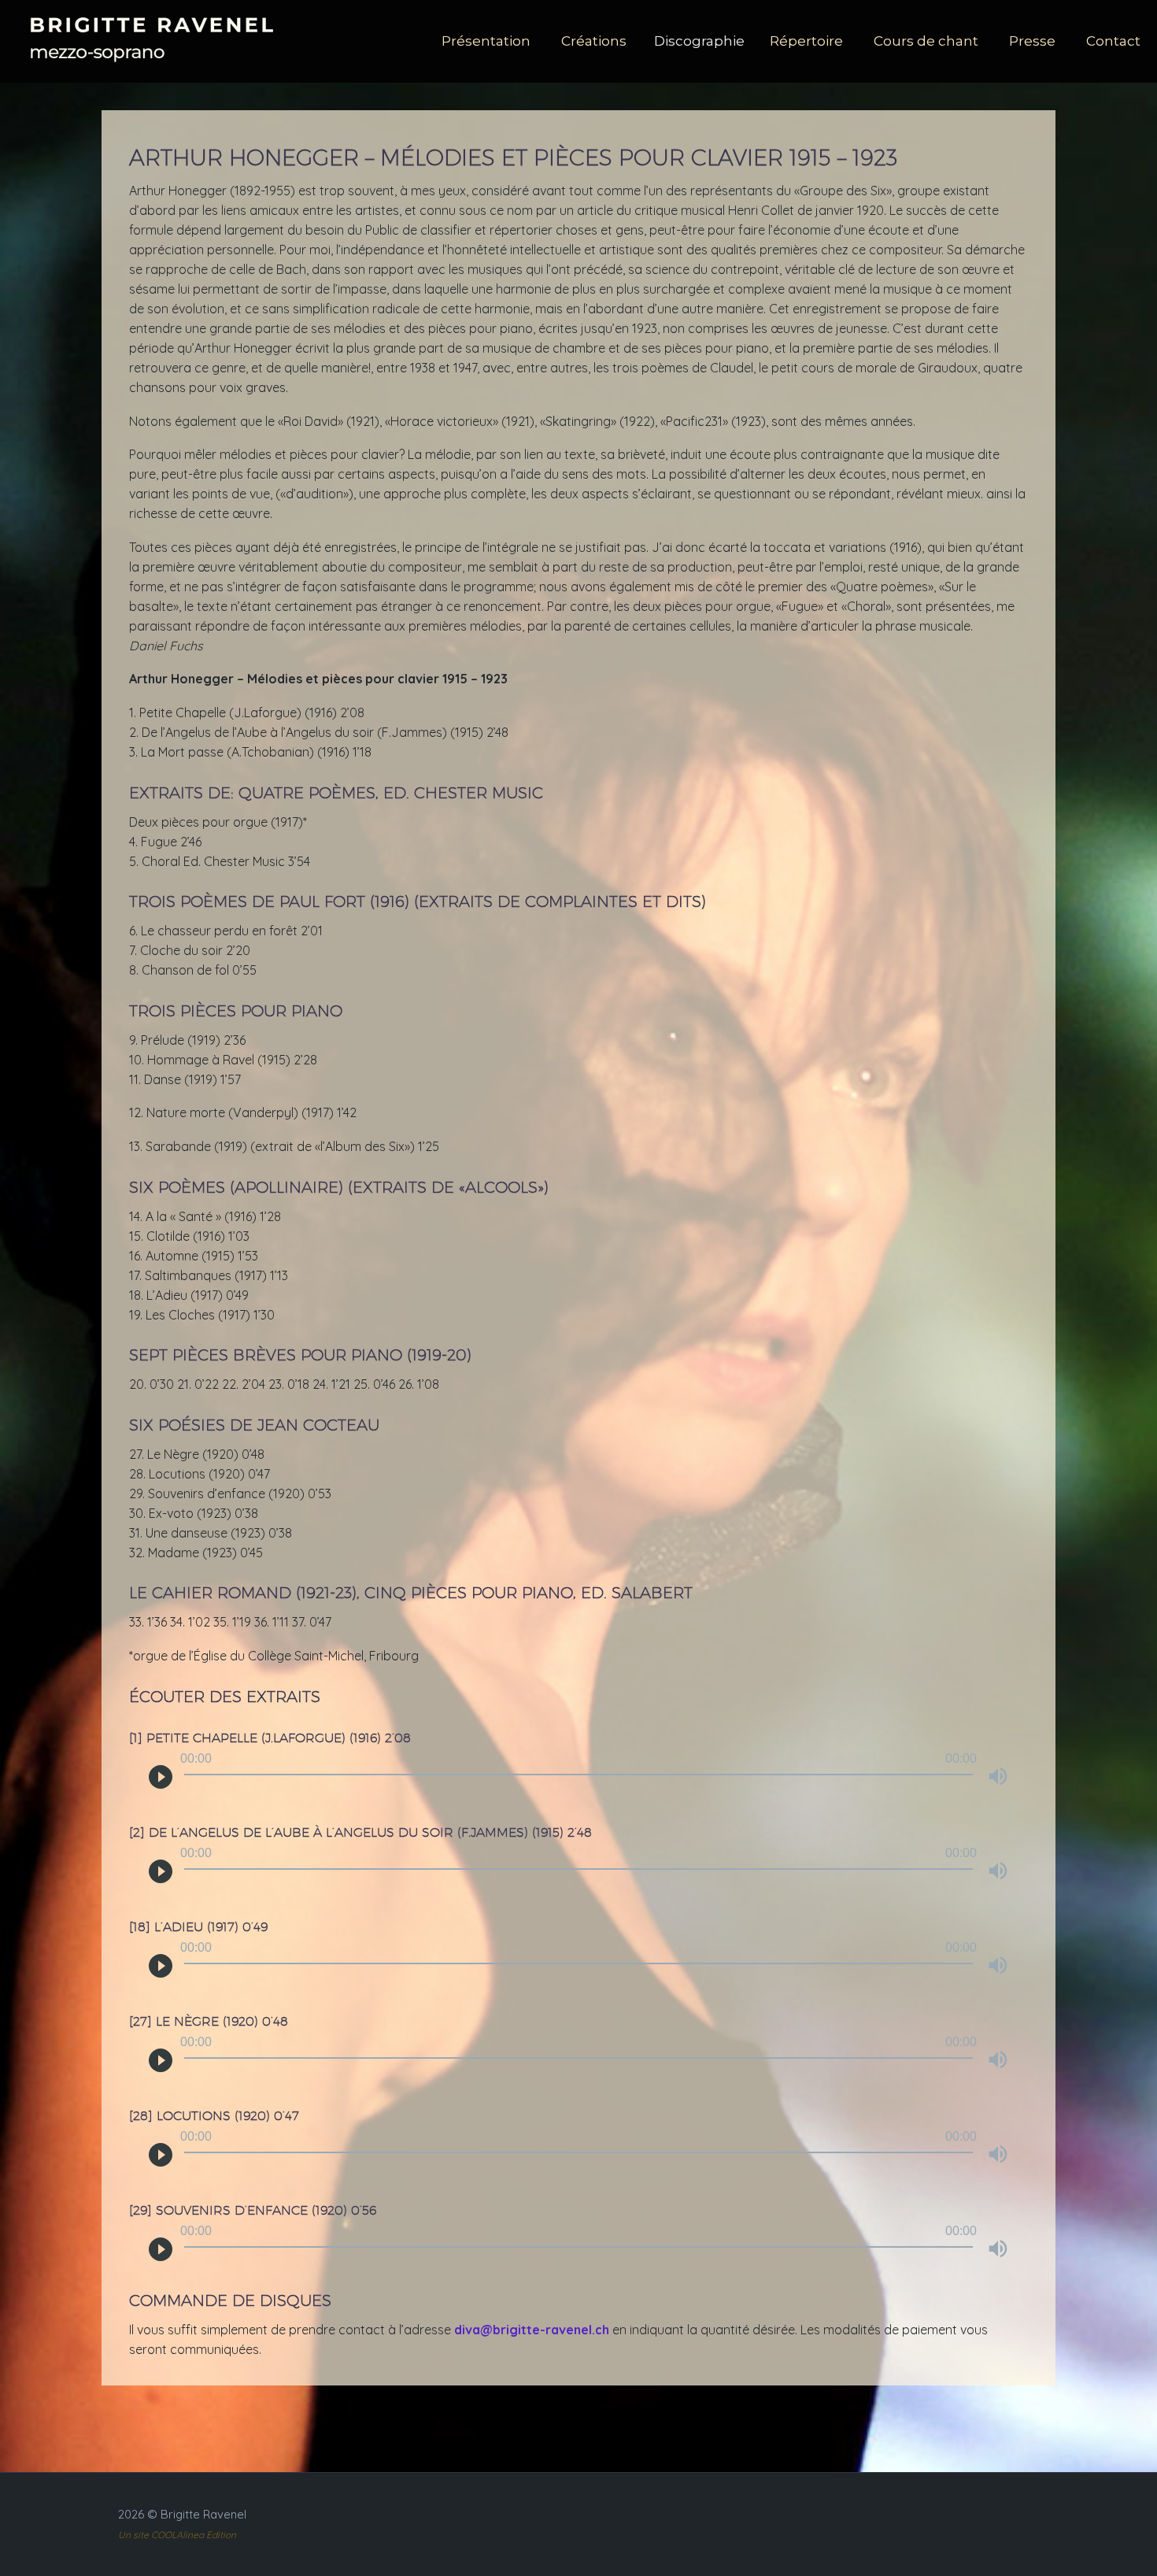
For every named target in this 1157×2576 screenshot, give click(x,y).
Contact (1113, 41)
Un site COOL (147, 2535)
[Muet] (998, 1776)
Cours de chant (926, 41)
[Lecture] (161, 1776)
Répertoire (806, 41)
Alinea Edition (206, 2535)
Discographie (699, 41)
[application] (578, 1785)
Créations (594, 41)
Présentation (486, 41)
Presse (1032, 41)
